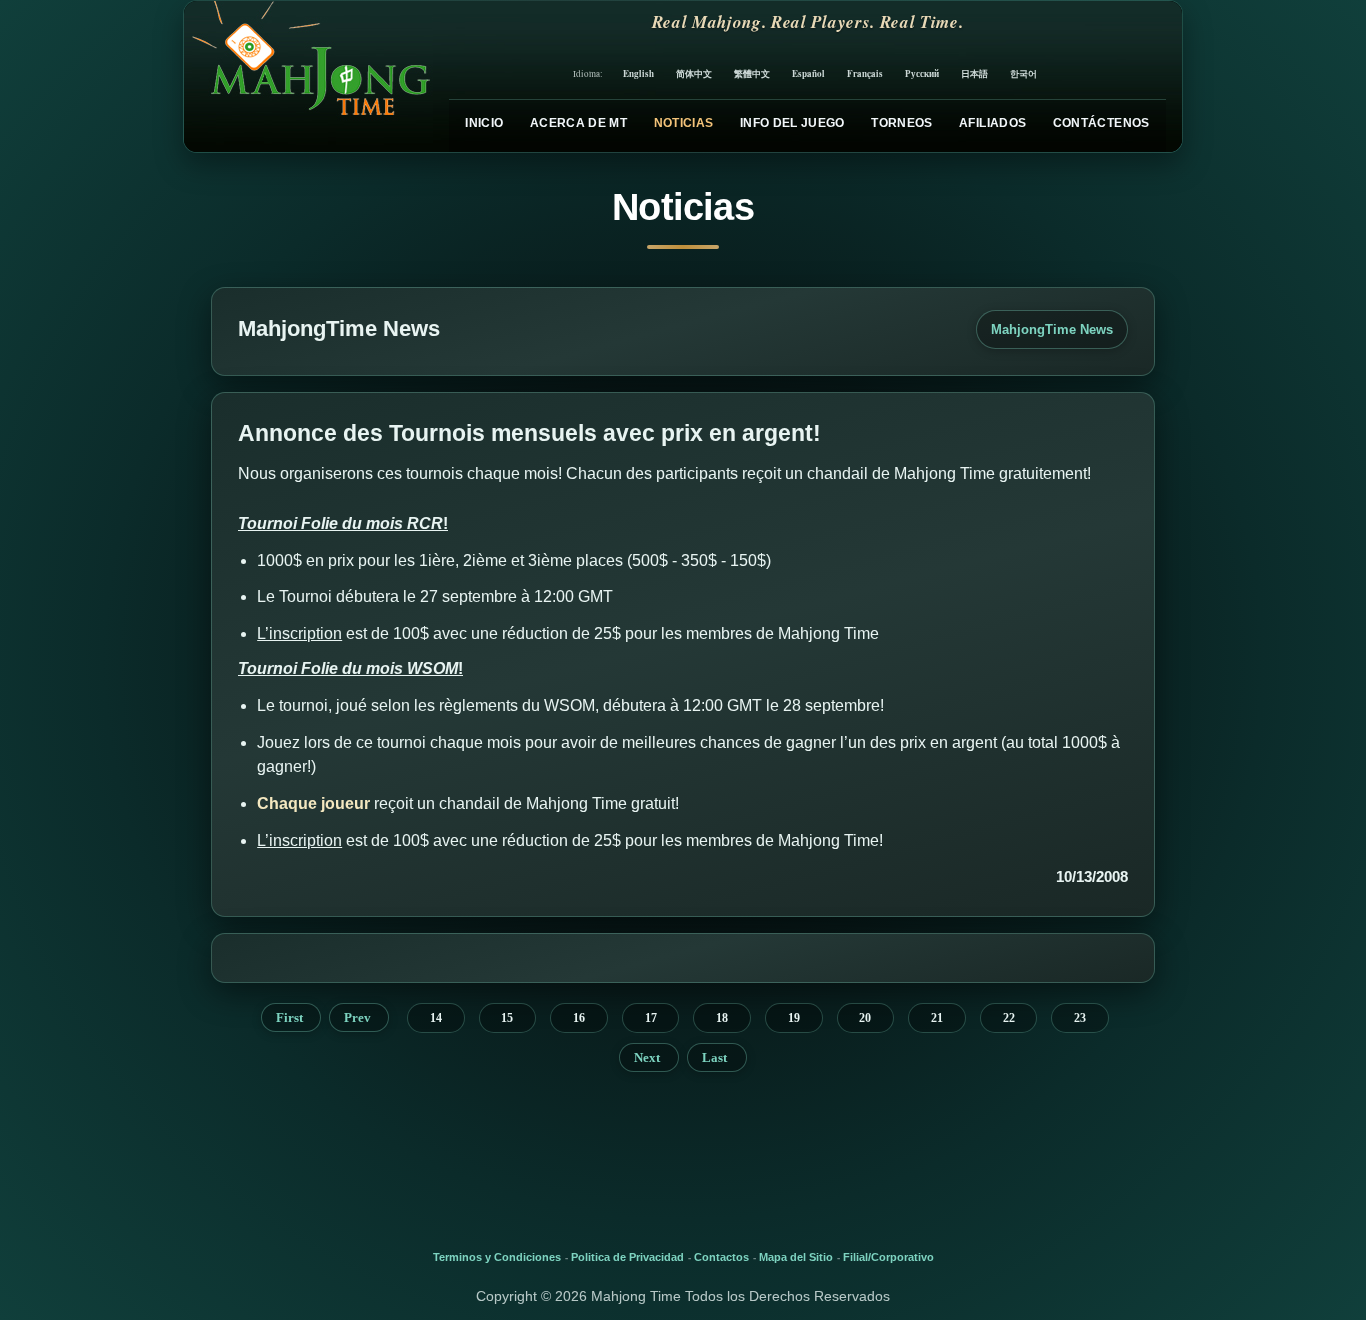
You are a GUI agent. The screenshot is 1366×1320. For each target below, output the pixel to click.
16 (579, 1018)
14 (436, 1018)
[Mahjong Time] (308, 76)
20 (865, 1018)
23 (1080, 1018)
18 (722, 1018)
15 (507, 1018)
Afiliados (992, 123)
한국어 (1023, 73)
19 (794, 1018)
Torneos (902, 123)
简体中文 (694, 73)
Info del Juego (792, 123)
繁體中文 (752, 73)
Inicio (484, 123)
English (638, 73)
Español (808, 73)
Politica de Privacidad (627, 1257)
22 (1009, 1018)
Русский (922, 73)
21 (937, 1018)
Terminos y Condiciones (497, 1257)
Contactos (721, 1257)
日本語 (974, 73)
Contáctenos (1101, 123)
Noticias (684, 123)
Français (865, 73)
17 (651, 1018)
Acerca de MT (578, 123)
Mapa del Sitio (796, 1257)
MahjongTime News (1052, 329)
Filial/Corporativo (888, 1257)
